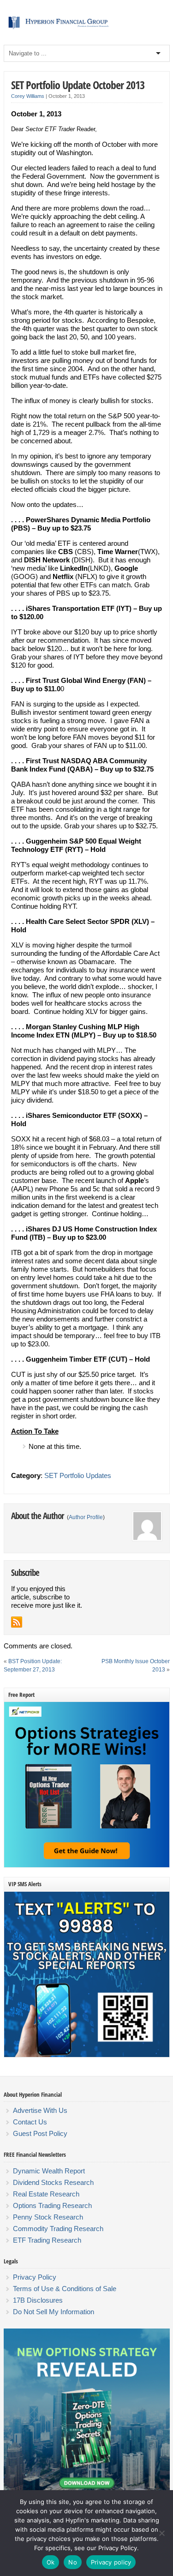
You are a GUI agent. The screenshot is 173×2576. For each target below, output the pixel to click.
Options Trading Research (52, 2205)
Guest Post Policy (40, 2133)
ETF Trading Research (47, 2240)
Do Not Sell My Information (54, 2312)
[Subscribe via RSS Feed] (17, 1622)
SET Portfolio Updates (78, 1475)
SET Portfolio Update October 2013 (78, 85)
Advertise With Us (40, 2110)
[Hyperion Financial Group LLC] (87, 29)
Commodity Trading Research (58, 2229)
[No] (161, 2533)
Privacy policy (111, 2562)
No (73, 2562)
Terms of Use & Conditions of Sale (65, 2289)
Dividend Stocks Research (53, 2182)
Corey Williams (28, 96)
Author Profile (86, 1517)
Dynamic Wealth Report (49, 2171)
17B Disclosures (38, 2300)
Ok (51, 2562)
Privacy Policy (35, 2277)
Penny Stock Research (48, 2217)
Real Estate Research (46, 2194)
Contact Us (30, 2122)
